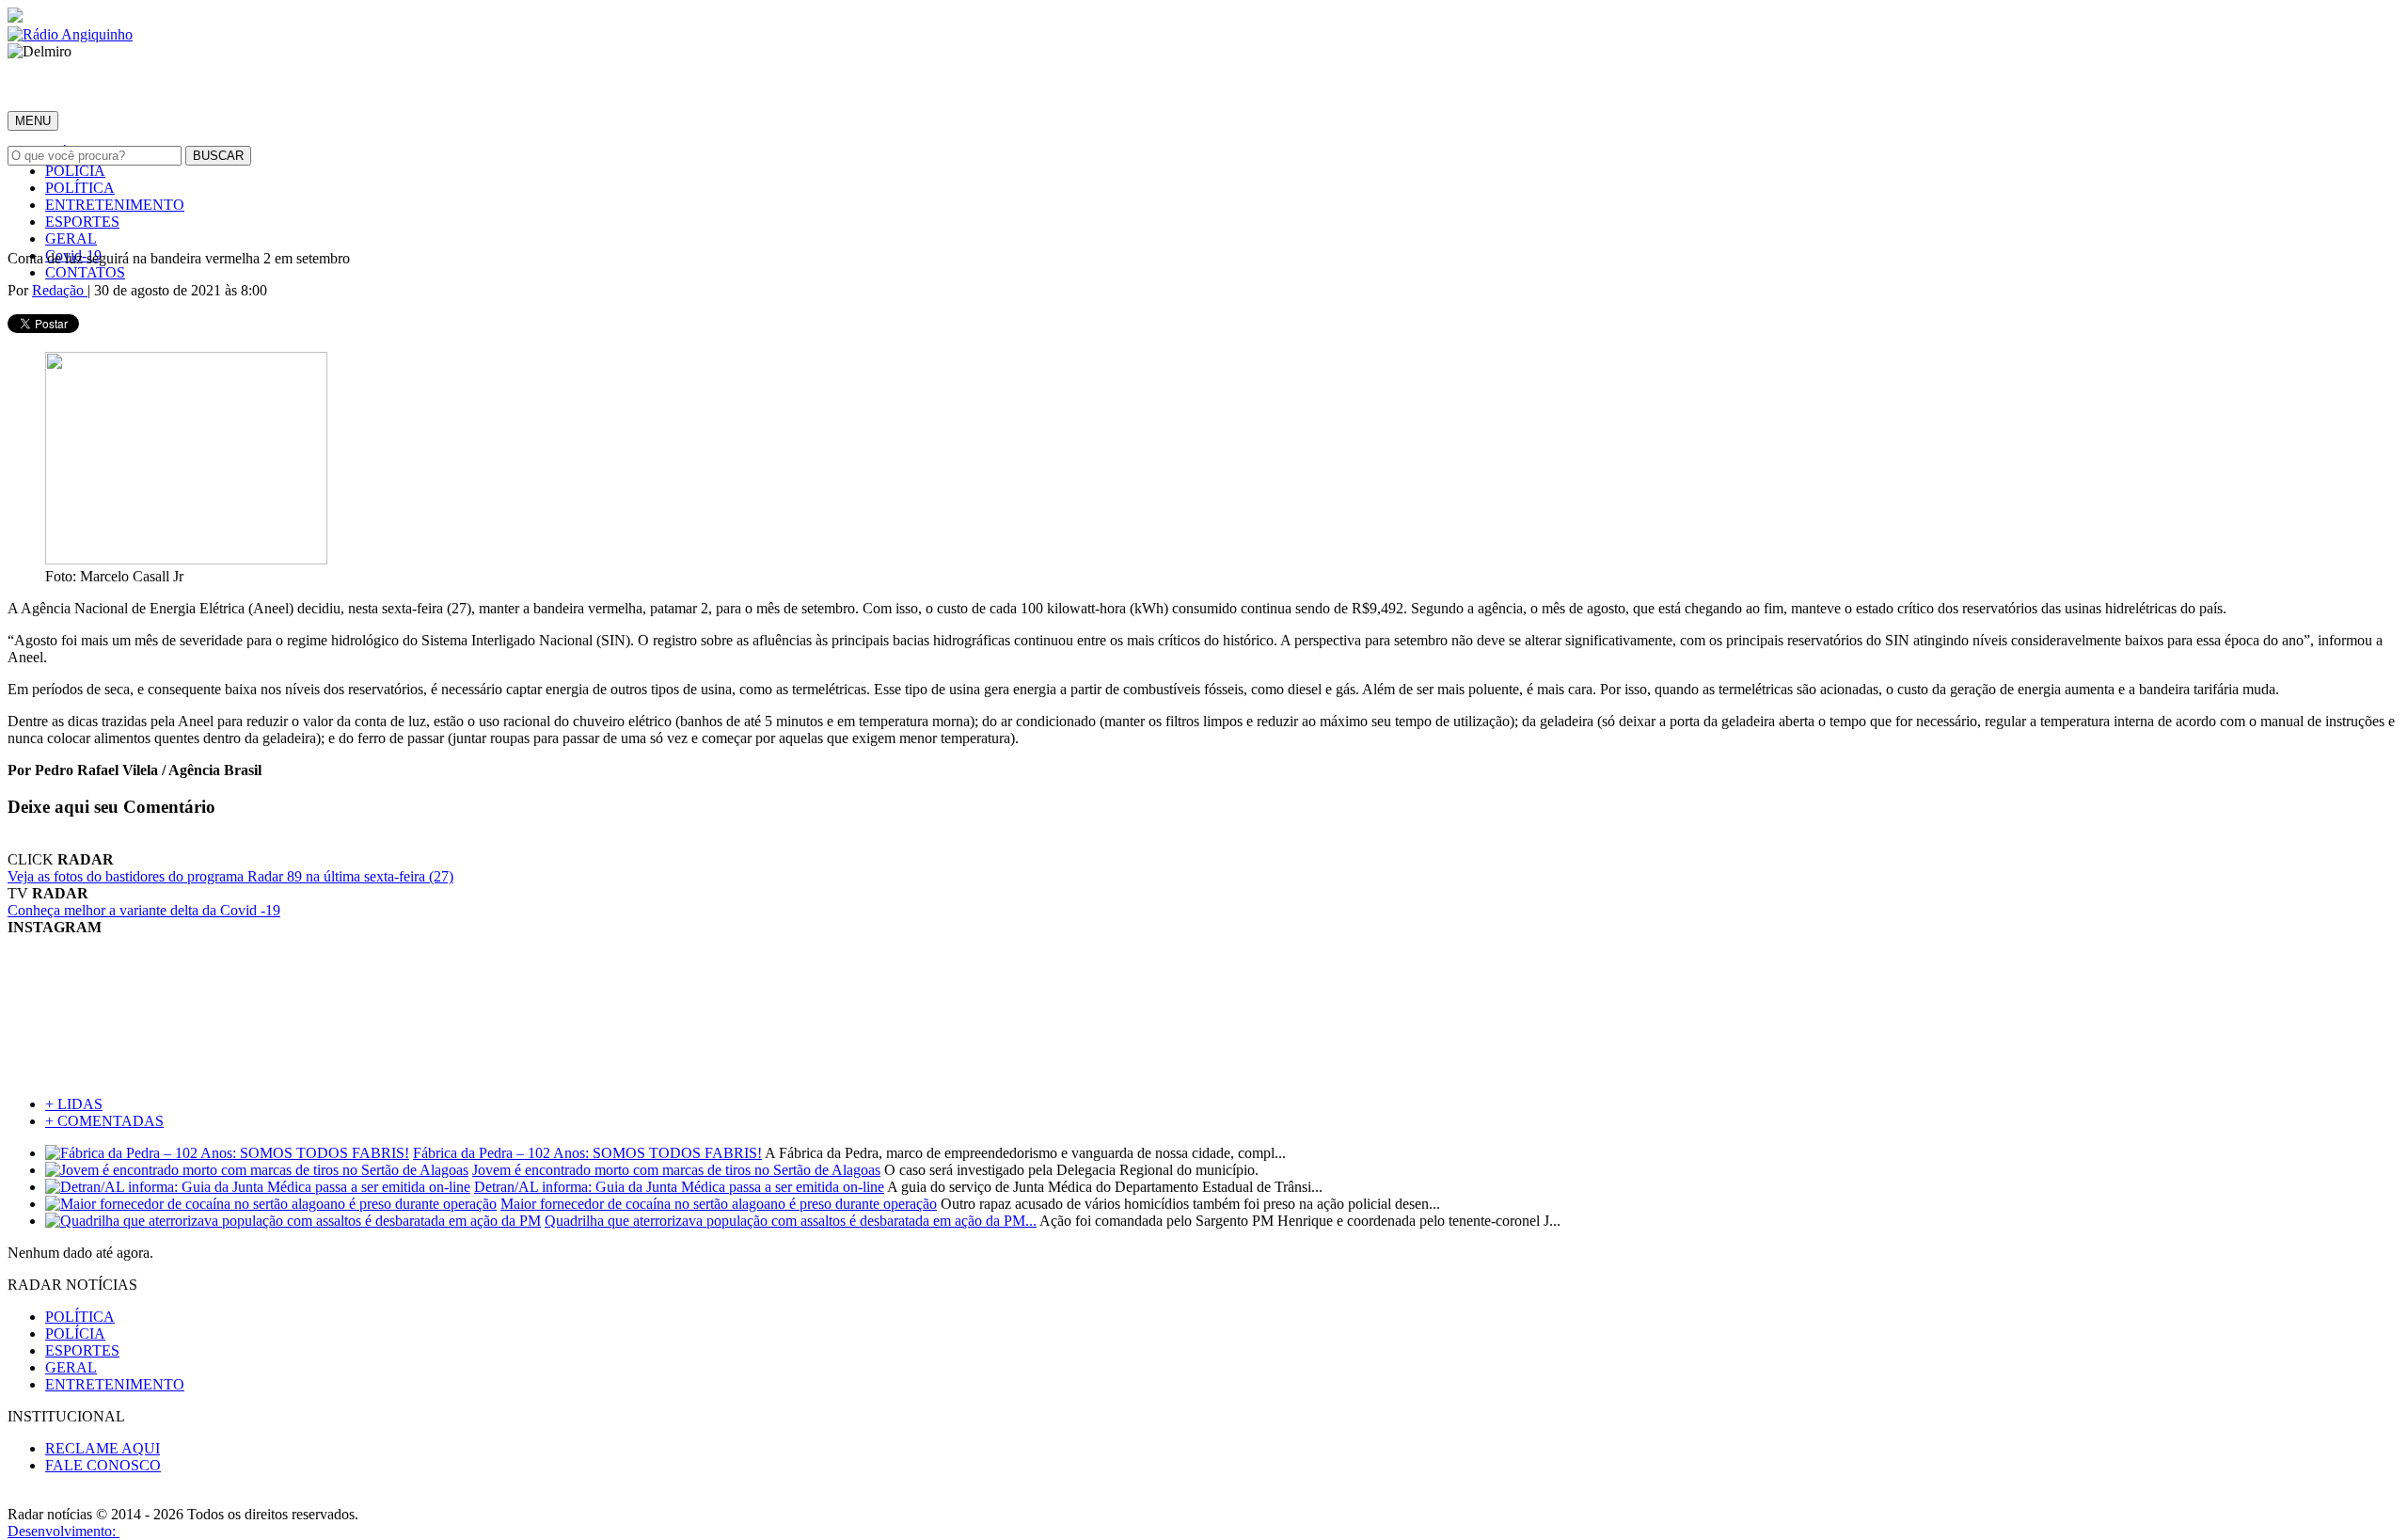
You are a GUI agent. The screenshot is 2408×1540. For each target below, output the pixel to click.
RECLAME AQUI (103, 1448)
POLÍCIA (75, 171)
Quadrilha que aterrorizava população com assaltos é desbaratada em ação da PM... (791, 1221)
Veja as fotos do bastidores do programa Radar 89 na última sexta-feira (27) (230, 876)
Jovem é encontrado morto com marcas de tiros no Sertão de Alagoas (676, 1170)
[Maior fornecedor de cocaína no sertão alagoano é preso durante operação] (271, 1204)
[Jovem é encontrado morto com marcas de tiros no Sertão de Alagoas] (257, 1170)
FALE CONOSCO (103, 1465)
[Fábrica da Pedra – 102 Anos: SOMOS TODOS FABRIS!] (227, 1153)
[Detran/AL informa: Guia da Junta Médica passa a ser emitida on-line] (258, 1187)
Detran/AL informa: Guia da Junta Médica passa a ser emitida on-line (679, 1187)
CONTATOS (85, 272)
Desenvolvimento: (63, 1531)
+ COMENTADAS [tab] (104, 1121)
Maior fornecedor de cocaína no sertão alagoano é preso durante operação (719, 1204)
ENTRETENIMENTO (115, 205)
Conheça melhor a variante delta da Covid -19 (144, 910)
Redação (60, 290)
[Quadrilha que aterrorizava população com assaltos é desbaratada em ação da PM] (293, 1221)
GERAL (71, 238)
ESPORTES (82, 222)
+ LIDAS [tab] (74, 1104)
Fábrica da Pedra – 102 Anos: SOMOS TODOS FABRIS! (587, 1153)
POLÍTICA (80, 188)
